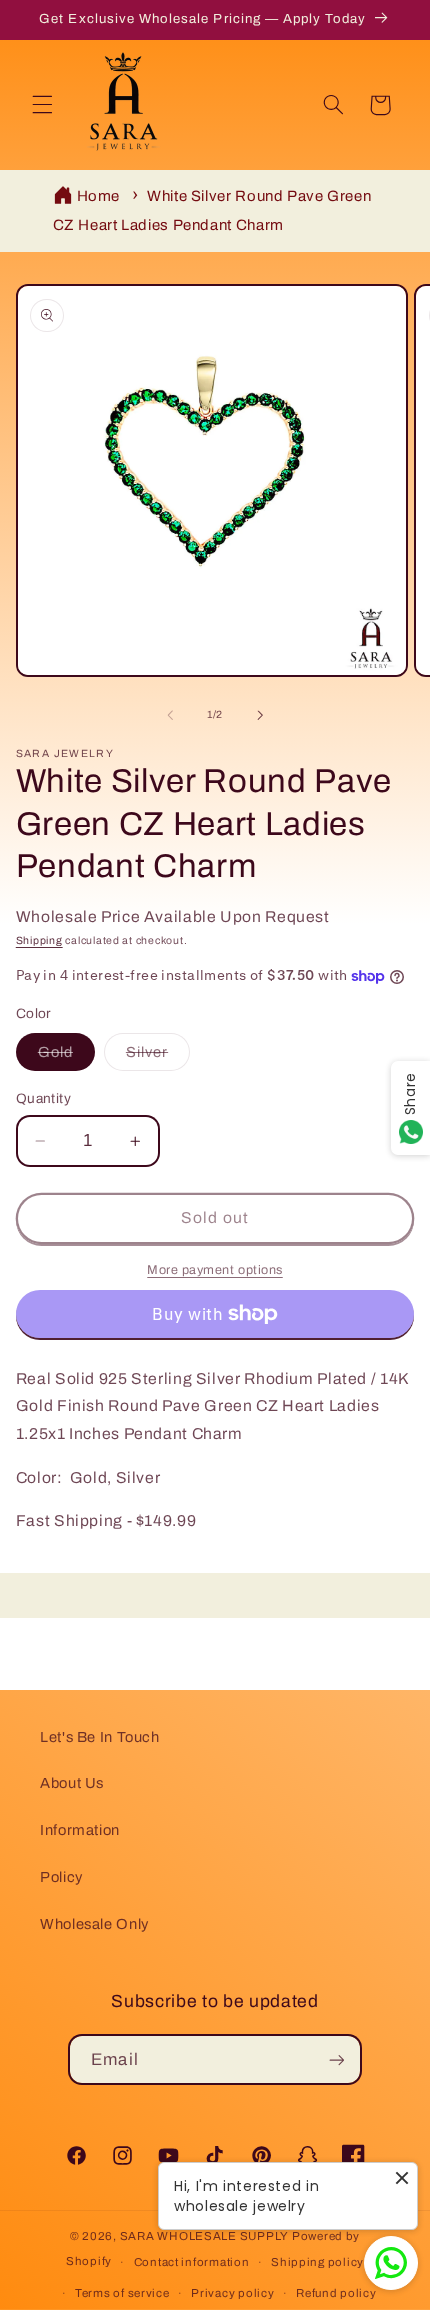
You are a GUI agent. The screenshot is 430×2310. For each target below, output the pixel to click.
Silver (158, 1057)
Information (80, 1830)
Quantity (43, 1098)
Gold (66, 1057)
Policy (61, 1877)
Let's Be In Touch (100, 1737)
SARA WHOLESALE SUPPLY (204, 2236)
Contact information (192, 2262)
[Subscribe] (336, 2059)
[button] (42, 105)
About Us (72, 1783)
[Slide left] (170, 715)
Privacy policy (232, 2293)
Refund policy (336, 2293)
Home (99, 196)
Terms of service (122, 2293)
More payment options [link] (215, 1270)
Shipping (39, 940)
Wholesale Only (94, 1924)
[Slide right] (260, 715)
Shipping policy (317, 2262)
